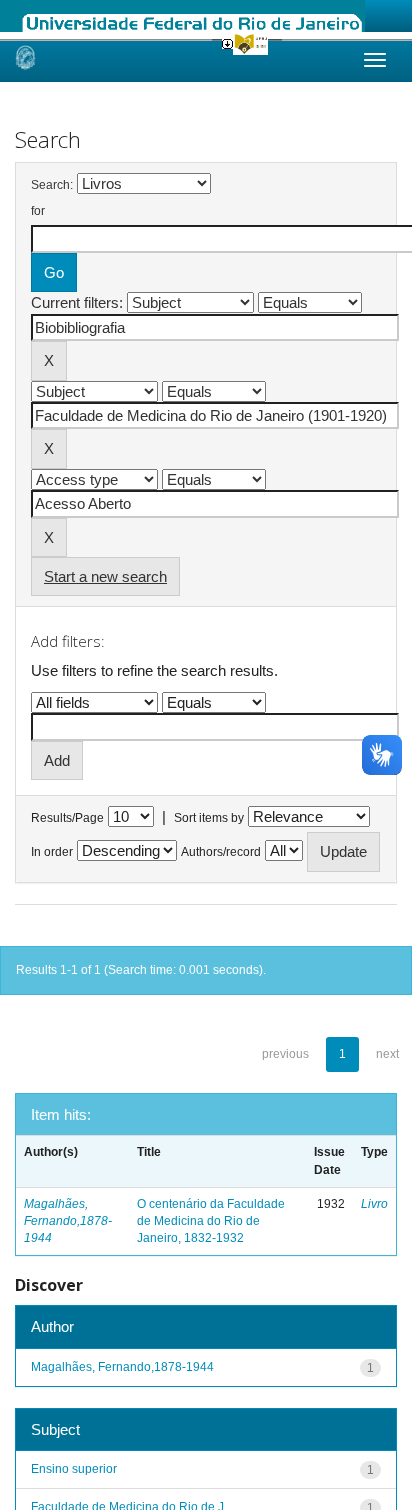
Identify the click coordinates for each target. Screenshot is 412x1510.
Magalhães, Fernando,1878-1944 (68, 1221)
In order (52, 852)
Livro (374, 1204)
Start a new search (105, 576)
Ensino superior (74, 1469)
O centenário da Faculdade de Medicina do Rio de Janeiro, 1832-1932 (211, 1221)
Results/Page (67, 818)
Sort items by (209, 818)
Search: (52, 185)
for (38, 211)
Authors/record (221, 852)
